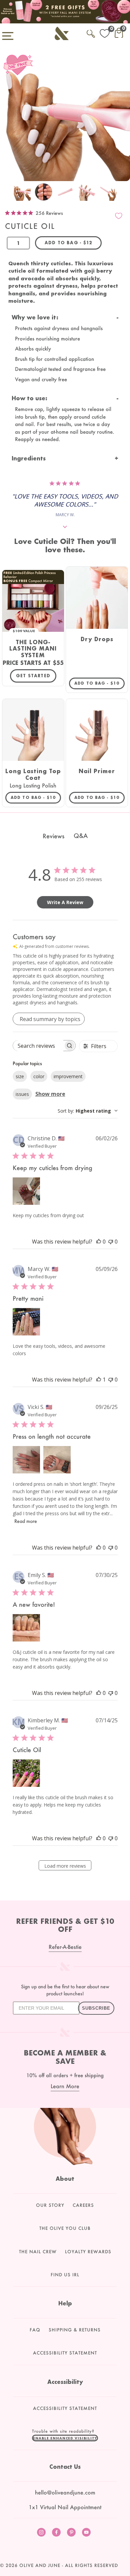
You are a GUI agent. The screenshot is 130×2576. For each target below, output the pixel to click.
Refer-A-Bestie (65, 1947)
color (39, 1076)
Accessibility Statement (65, 2353)
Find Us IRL (65, 2275)
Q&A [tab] (81, 836)
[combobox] (88, 1111)
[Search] (91, 33)
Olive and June (40, 2565)
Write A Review (65, 902)
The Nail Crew (38, 2252)
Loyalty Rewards (88, 2252)
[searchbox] (38, 1046)
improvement (68, 1076)
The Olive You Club (65, 2228)
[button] (65, 2438)
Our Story (50, 2205)
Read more (26, 1521)
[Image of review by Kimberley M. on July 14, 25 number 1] (26, 1773)
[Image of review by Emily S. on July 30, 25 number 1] (26, 1628)
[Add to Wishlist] (119, 216)
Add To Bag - (99, 683)
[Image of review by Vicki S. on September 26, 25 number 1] (26, 1460)
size (20, 1076)
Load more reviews (65, 1866)
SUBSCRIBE (96, 2008)
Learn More (65, 2086)
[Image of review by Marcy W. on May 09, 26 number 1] (26, 1322)
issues (22, 1094)
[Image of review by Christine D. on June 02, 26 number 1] (26, 1191)
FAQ (35, 2330)
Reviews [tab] (53, 836)
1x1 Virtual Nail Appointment (65, 2507)
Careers (83, 2205)
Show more (50, 1094)
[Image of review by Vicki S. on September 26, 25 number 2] (57, 1460)
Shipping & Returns (75, 2330)
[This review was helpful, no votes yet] (99, 1242)
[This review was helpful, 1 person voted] (99, 1380)
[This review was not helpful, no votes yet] (111, 1242)
